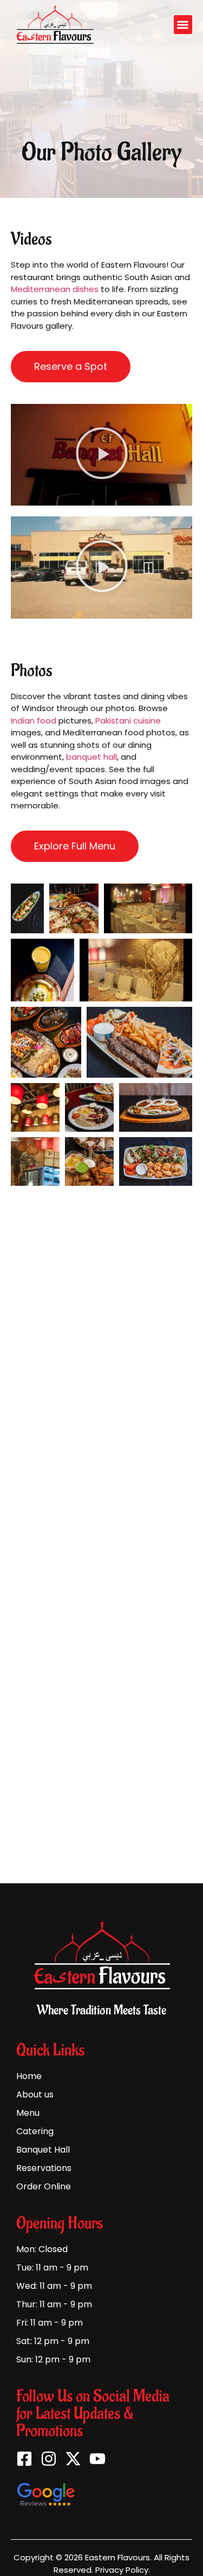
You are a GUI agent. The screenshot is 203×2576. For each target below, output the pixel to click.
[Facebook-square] (24, 2459)
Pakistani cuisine (128, 721)
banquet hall (91, 757)
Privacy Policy (122, 2570)
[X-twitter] (73, 2459)
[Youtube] (97, 2459)
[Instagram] (49, 2459)
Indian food (34, 721)
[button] (183, 25)
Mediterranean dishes (55, 289)
